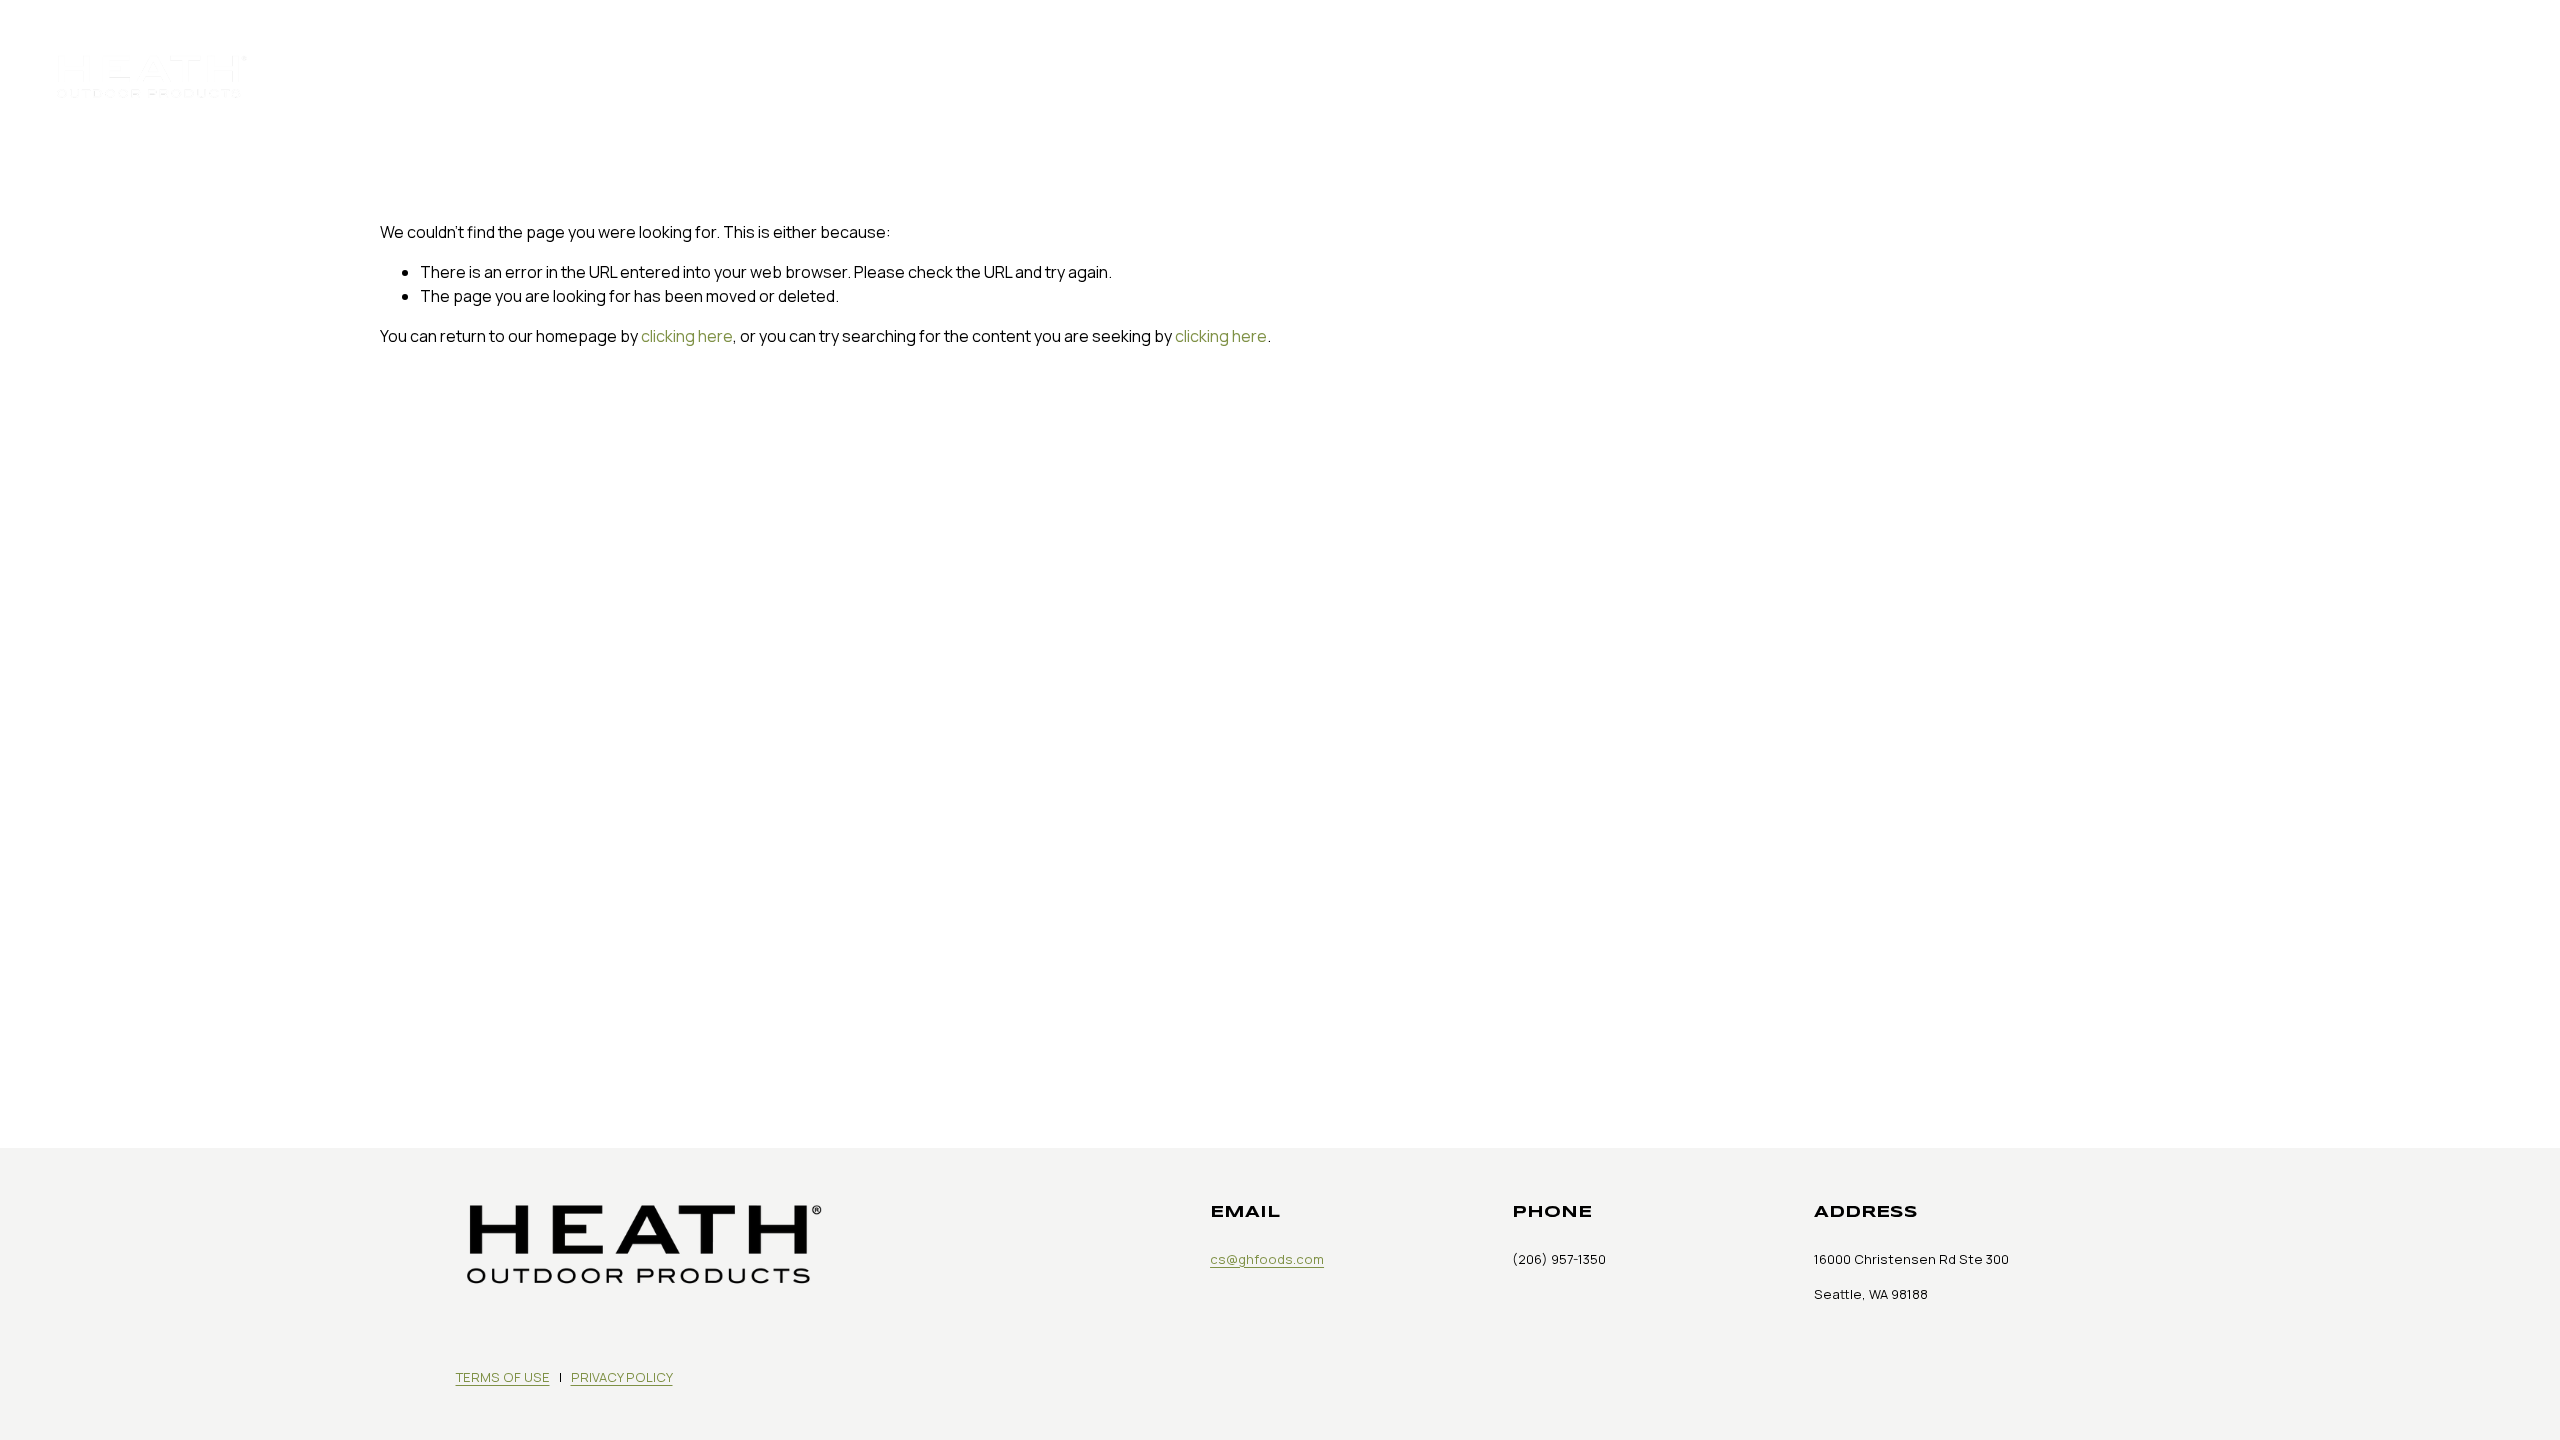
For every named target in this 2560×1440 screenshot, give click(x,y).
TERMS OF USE (503, 1377)
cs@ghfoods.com (1267, 1259)
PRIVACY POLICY (622, 1377)
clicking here (687, 336)
